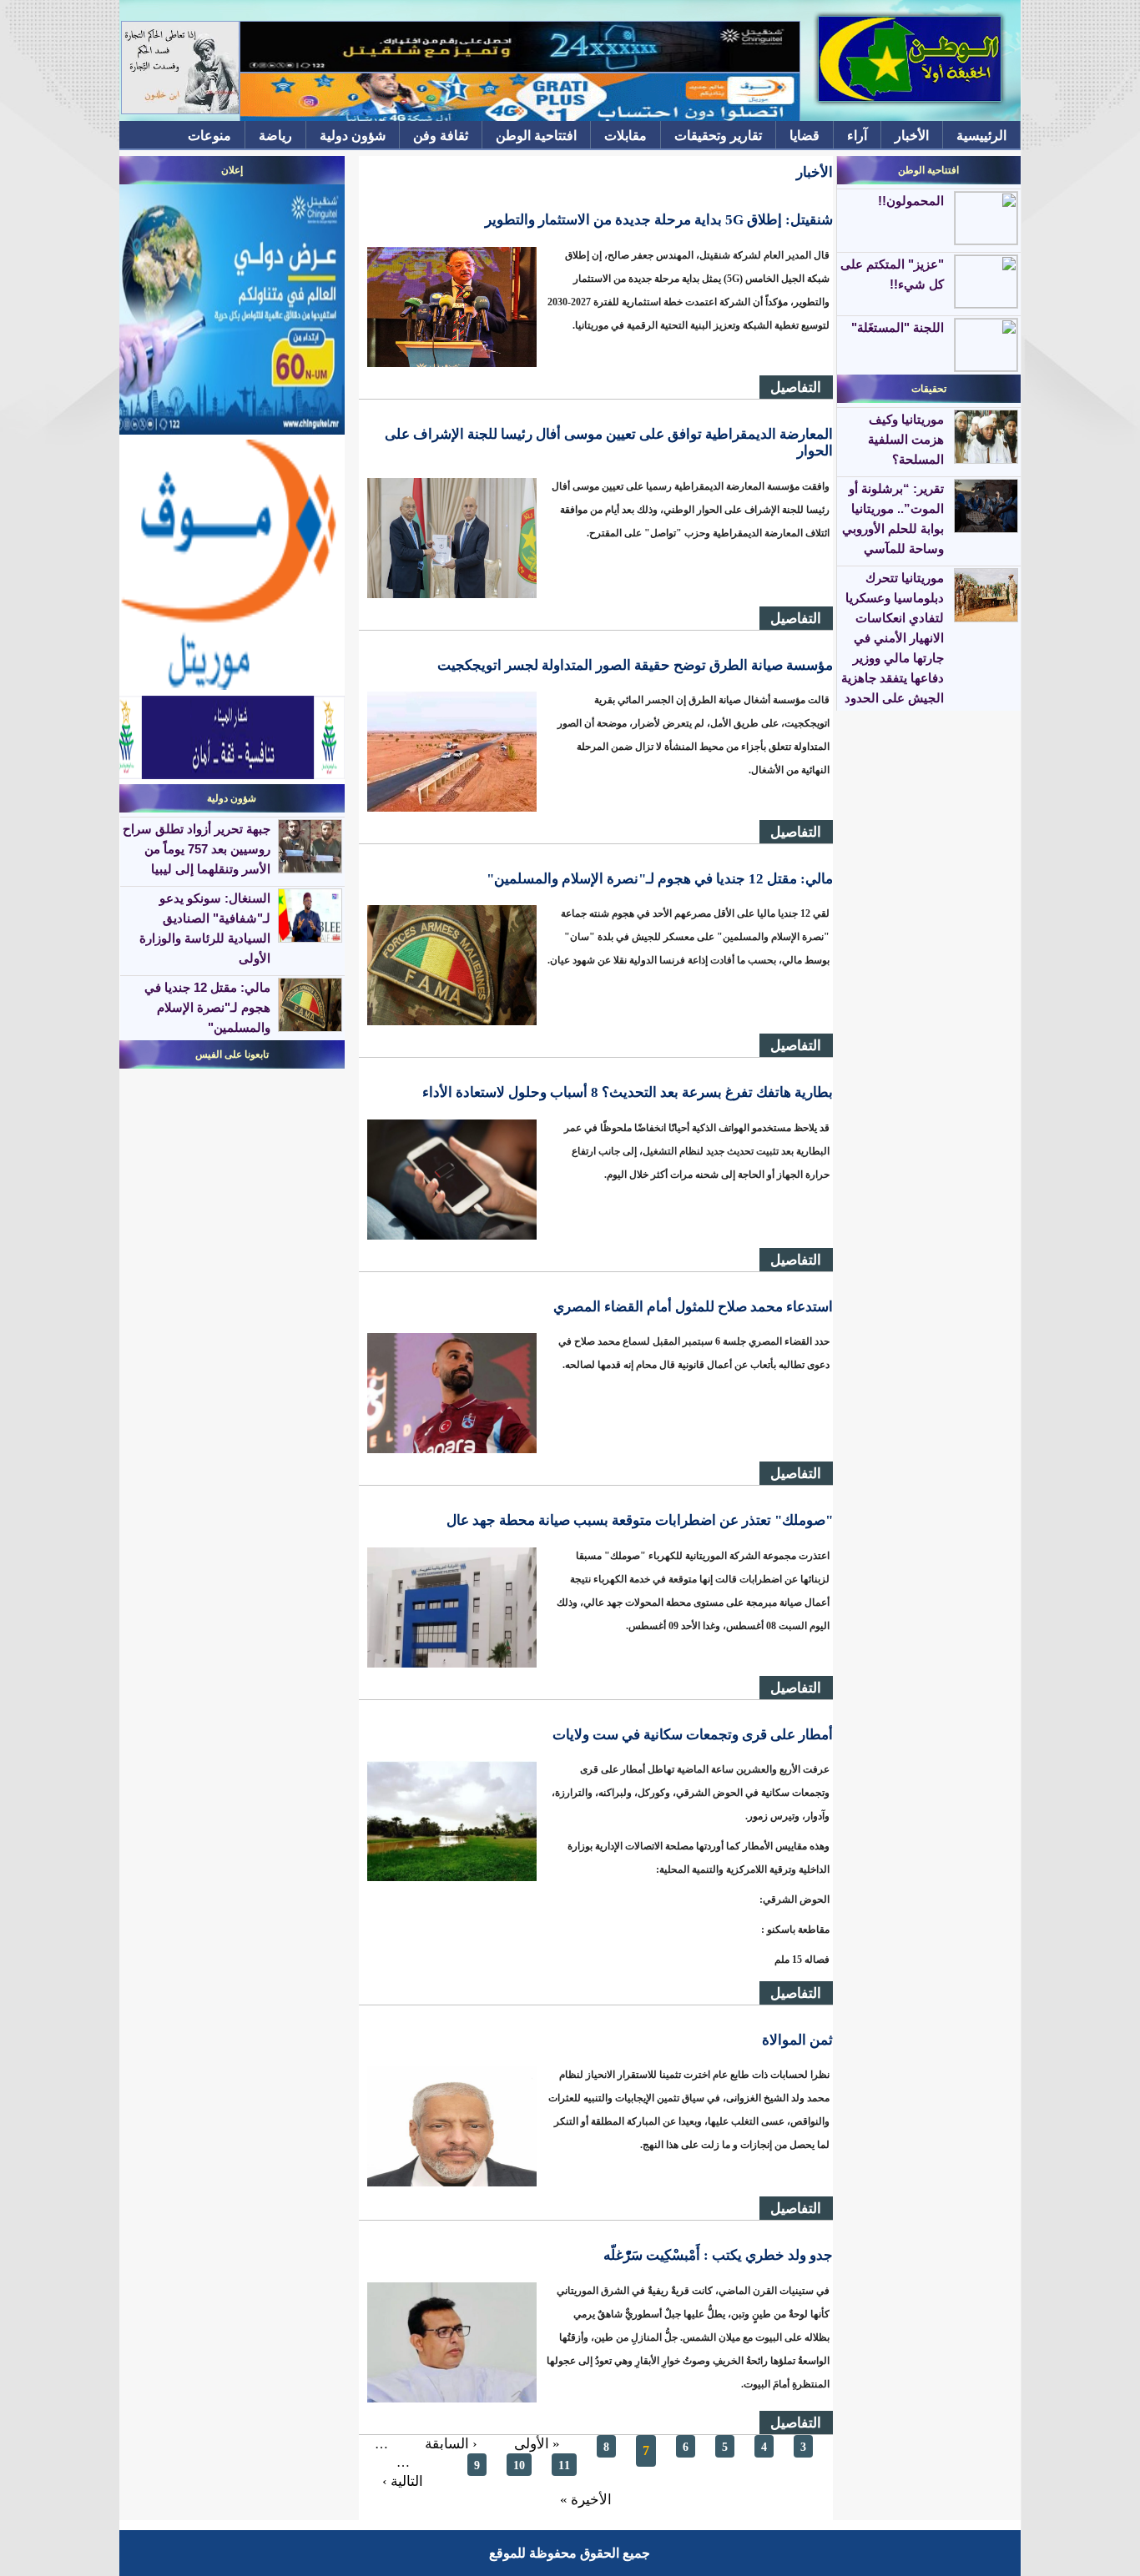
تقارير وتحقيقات (718, 136)
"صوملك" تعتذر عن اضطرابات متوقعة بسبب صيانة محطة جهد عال (640, 1520)
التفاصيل (796, 387)
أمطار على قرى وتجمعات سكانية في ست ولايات (693, 1735)
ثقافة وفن (441, 136)
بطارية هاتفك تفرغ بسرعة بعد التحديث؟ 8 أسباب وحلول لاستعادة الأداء (628, 1092)
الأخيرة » (586, 2500)
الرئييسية (981, 136)
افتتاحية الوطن (536, 136)
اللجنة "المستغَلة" (898, 327)
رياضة (275, 136)
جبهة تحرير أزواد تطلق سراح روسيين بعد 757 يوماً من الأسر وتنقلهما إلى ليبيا (197, 849)
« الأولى (537, 2444)
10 (519, 2465)
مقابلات (625, 136)
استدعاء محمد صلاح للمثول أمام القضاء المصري (693, 1307)
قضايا (805, 136)
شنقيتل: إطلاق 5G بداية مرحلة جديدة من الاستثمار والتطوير (659, 220)
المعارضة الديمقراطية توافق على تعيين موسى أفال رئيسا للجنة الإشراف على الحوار (609, 443)
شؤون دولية (353, 136)
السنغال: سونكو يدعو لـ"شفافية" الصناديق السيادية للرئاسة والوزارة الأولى (205, 928)
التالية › (403, 2481)
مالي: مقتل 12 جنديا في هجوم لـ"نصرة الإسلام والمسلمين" (660, 879)
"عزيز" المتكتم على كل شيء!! (892, 274)
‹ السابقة (451, 2444)
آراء (857, 136)
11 (564, 2465)
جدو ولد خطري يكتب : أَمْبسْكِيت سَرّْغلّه (718, 2255)
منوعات (209, 136)
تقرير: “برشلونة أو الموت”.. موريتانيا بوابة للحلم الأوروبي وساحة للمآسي (893, 518)
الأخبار (912, 136)
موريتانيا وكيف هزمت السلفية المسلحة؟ (906, 439)
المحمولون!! (911, 201)
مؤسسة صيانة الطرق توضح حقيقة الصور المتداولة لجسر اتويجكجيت (635, 665)
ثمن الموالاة (797, 2040)
